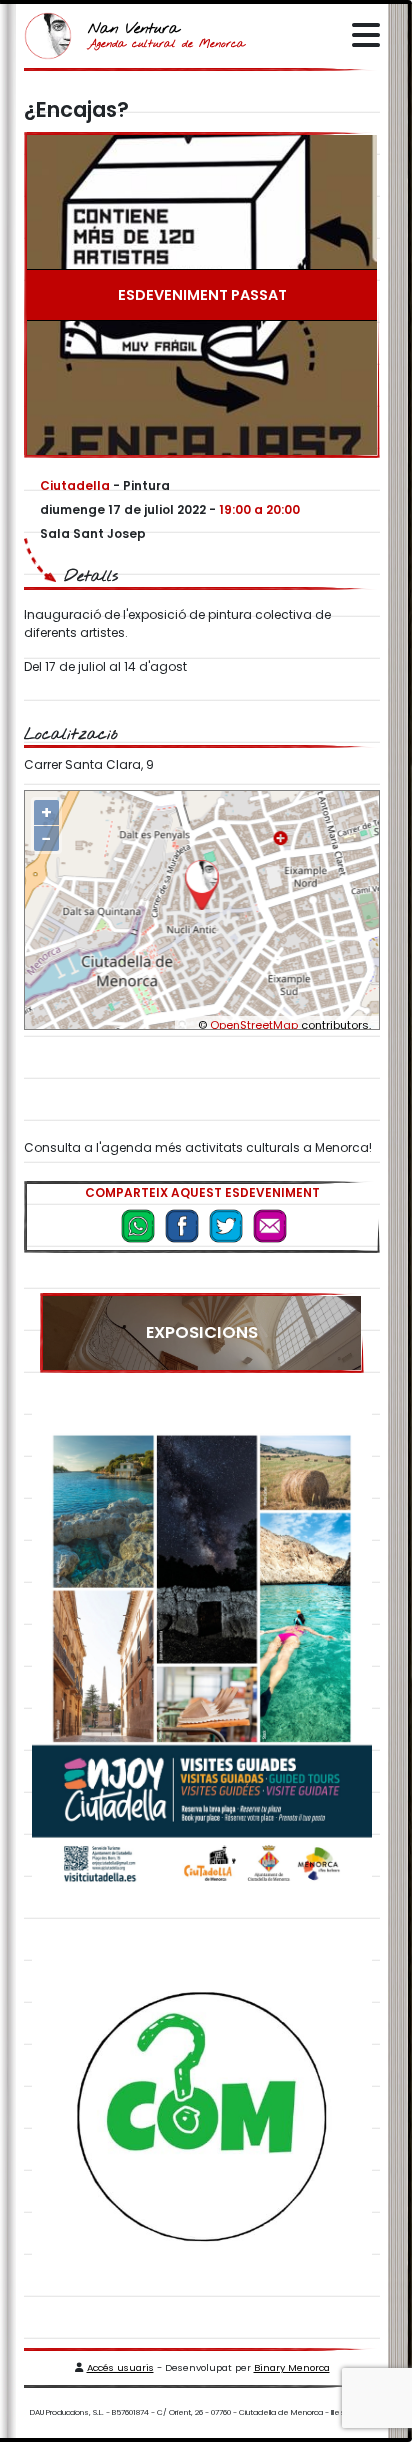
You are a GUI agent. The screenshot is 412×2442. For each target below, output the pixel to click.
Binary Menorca (292, 2367)
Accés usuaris (120, 2367)
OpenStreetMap (254, 1025)
